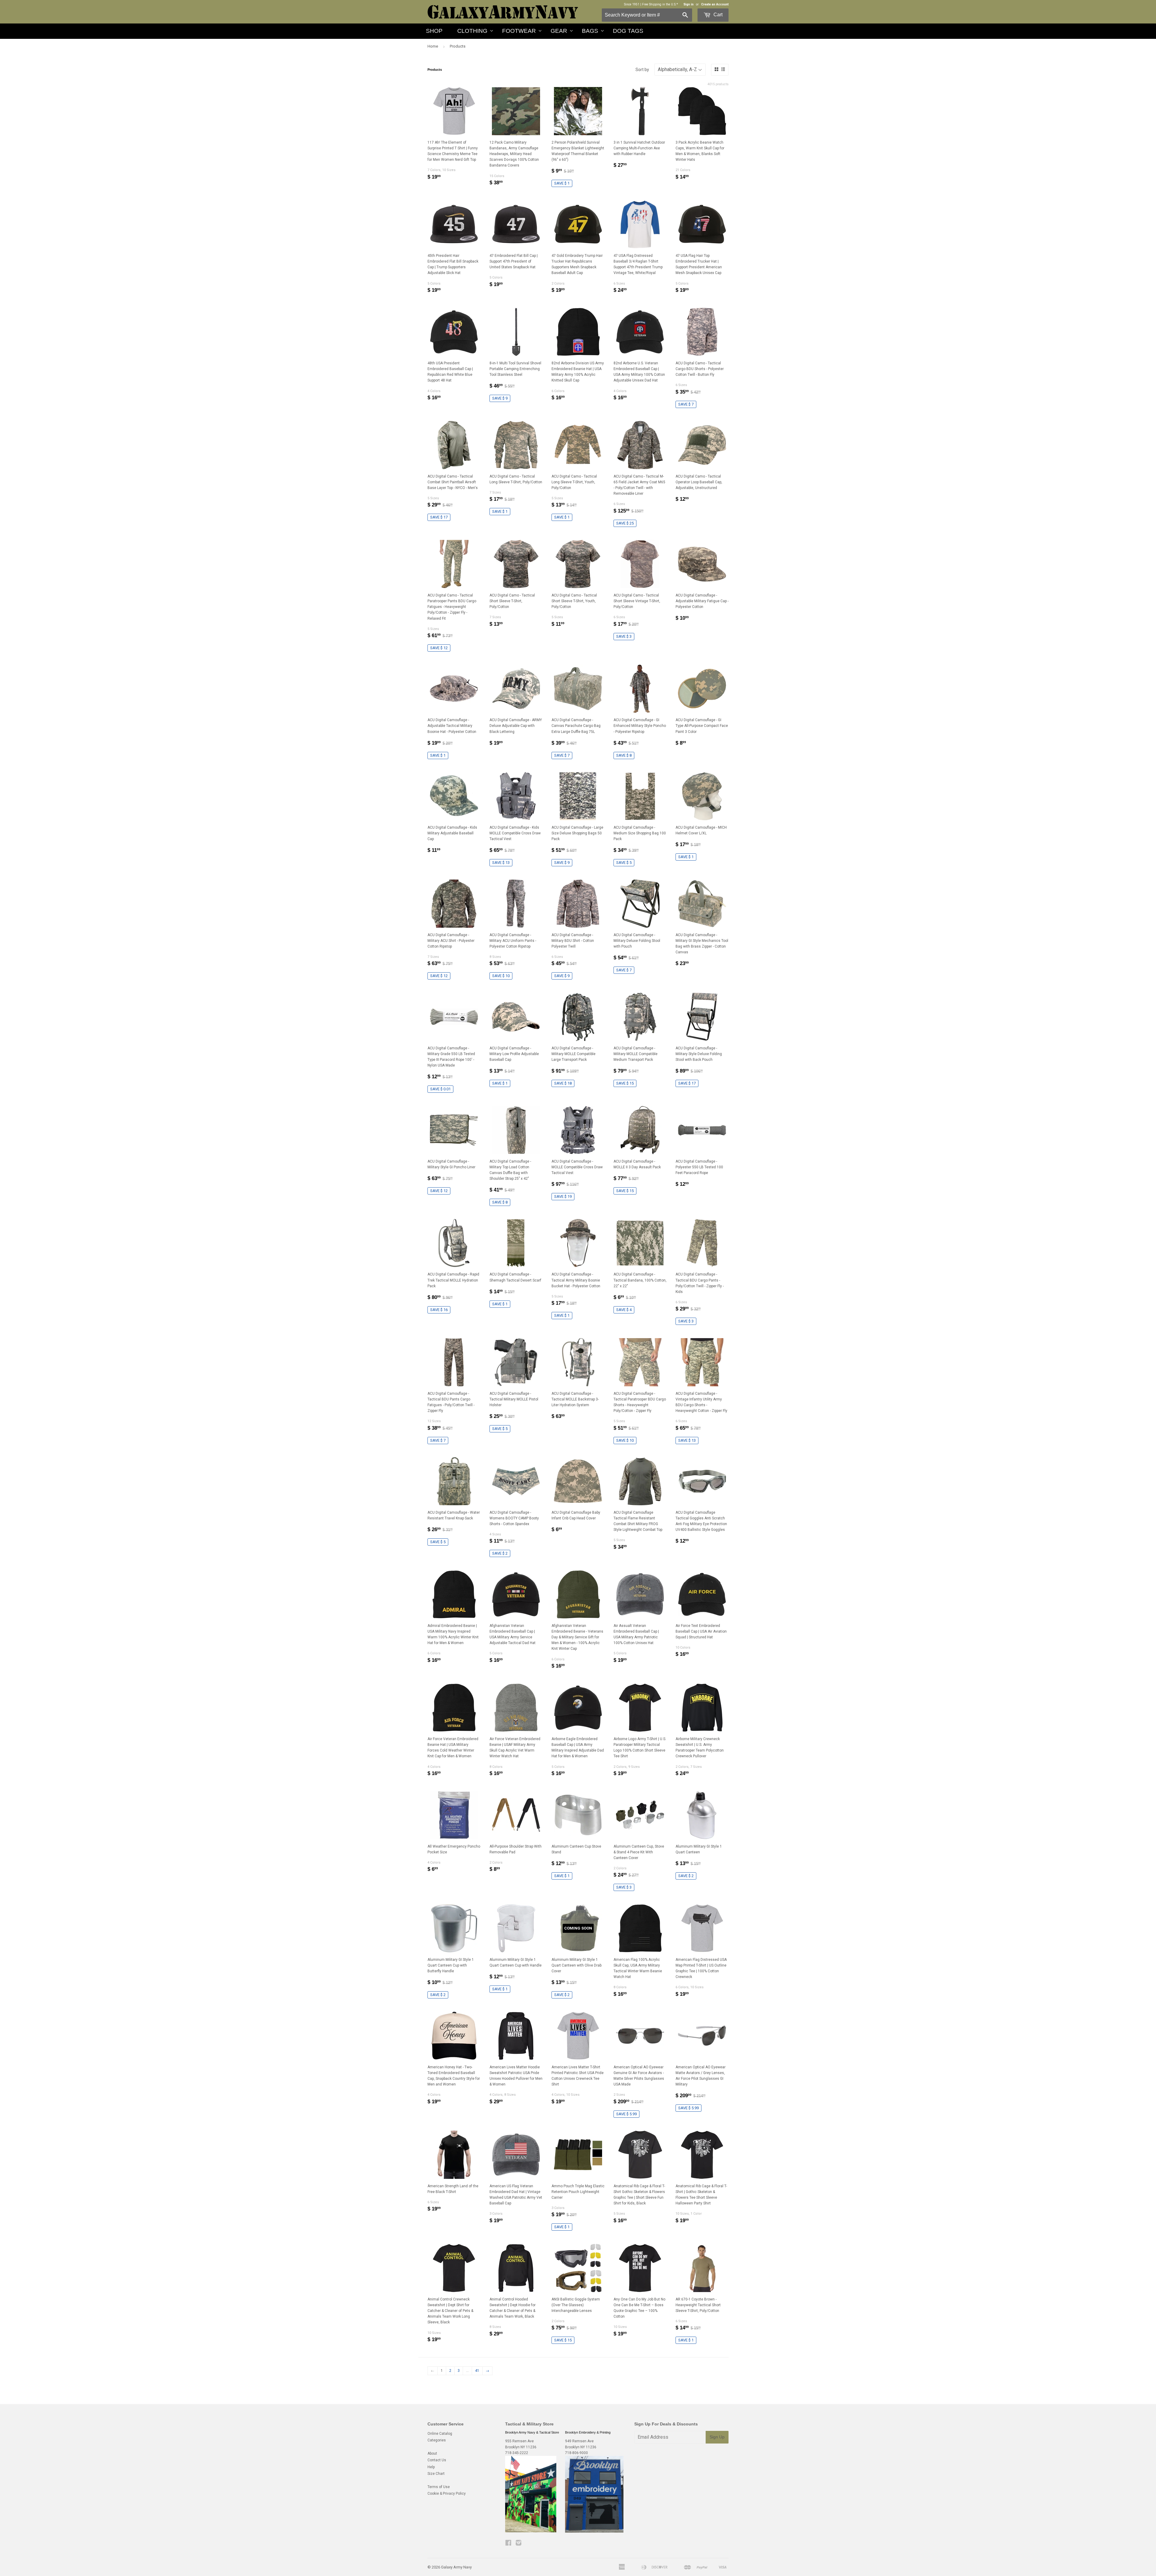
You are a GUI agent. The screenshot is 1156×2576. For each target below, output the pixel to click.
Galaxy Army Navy (456, 2567)
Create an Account (715, 4)
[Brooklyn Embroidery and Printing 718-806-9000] (594, 2531)
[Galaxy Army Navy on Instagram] (519, 2544)
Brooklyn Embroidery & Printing (588, 2432)
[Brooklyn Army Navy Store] (531, 2531)
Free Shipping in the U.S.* (660, 4)
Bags (590, 31)
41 (477, 2371)
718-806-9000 (576, 2453)
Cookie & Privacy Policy (447, 2493)
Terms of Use (439, 2487)
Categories (437, 2440)
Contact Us (437, 2460)
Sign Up (717, 2437)
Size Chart (436, 2474)
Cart (717, 15)
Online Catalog (440, 2434)
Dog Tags (628, 31)
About (432, 2453)
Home (433, 46)
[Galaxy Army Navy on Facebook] (508, 2544)
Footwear (519, 31)
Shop (434, 31)
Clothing (472, 31)
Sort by (642, 70)
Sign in (688, 4)
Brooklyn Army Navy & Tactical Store (532, 2432)
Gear (559, 31)
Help (431, 2467)
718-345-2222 (517, 2453)
